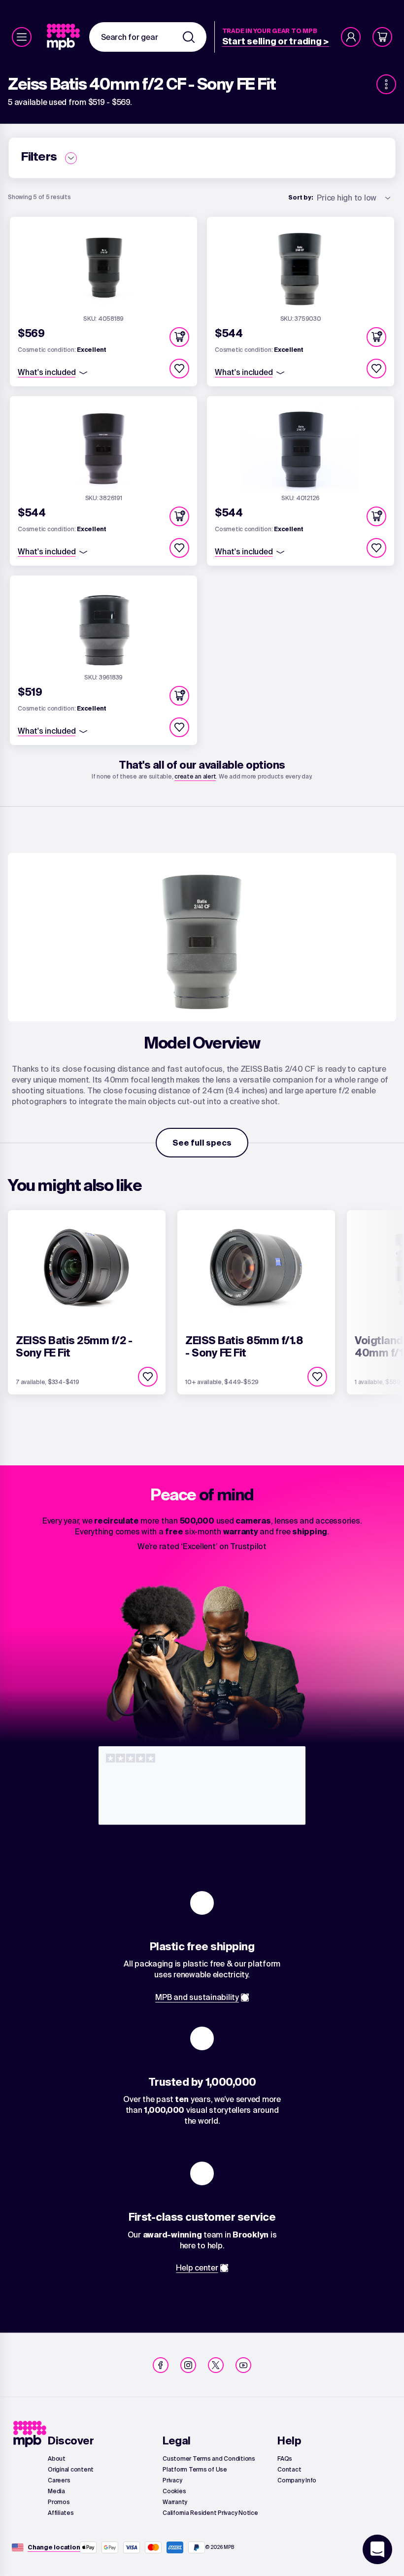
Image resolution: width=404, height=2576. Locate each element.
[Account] (351, 37)
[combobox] (148, 37)
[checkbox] (179, 369)
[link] (64, 37)
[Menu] (22, 37)
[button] (179, 337)
